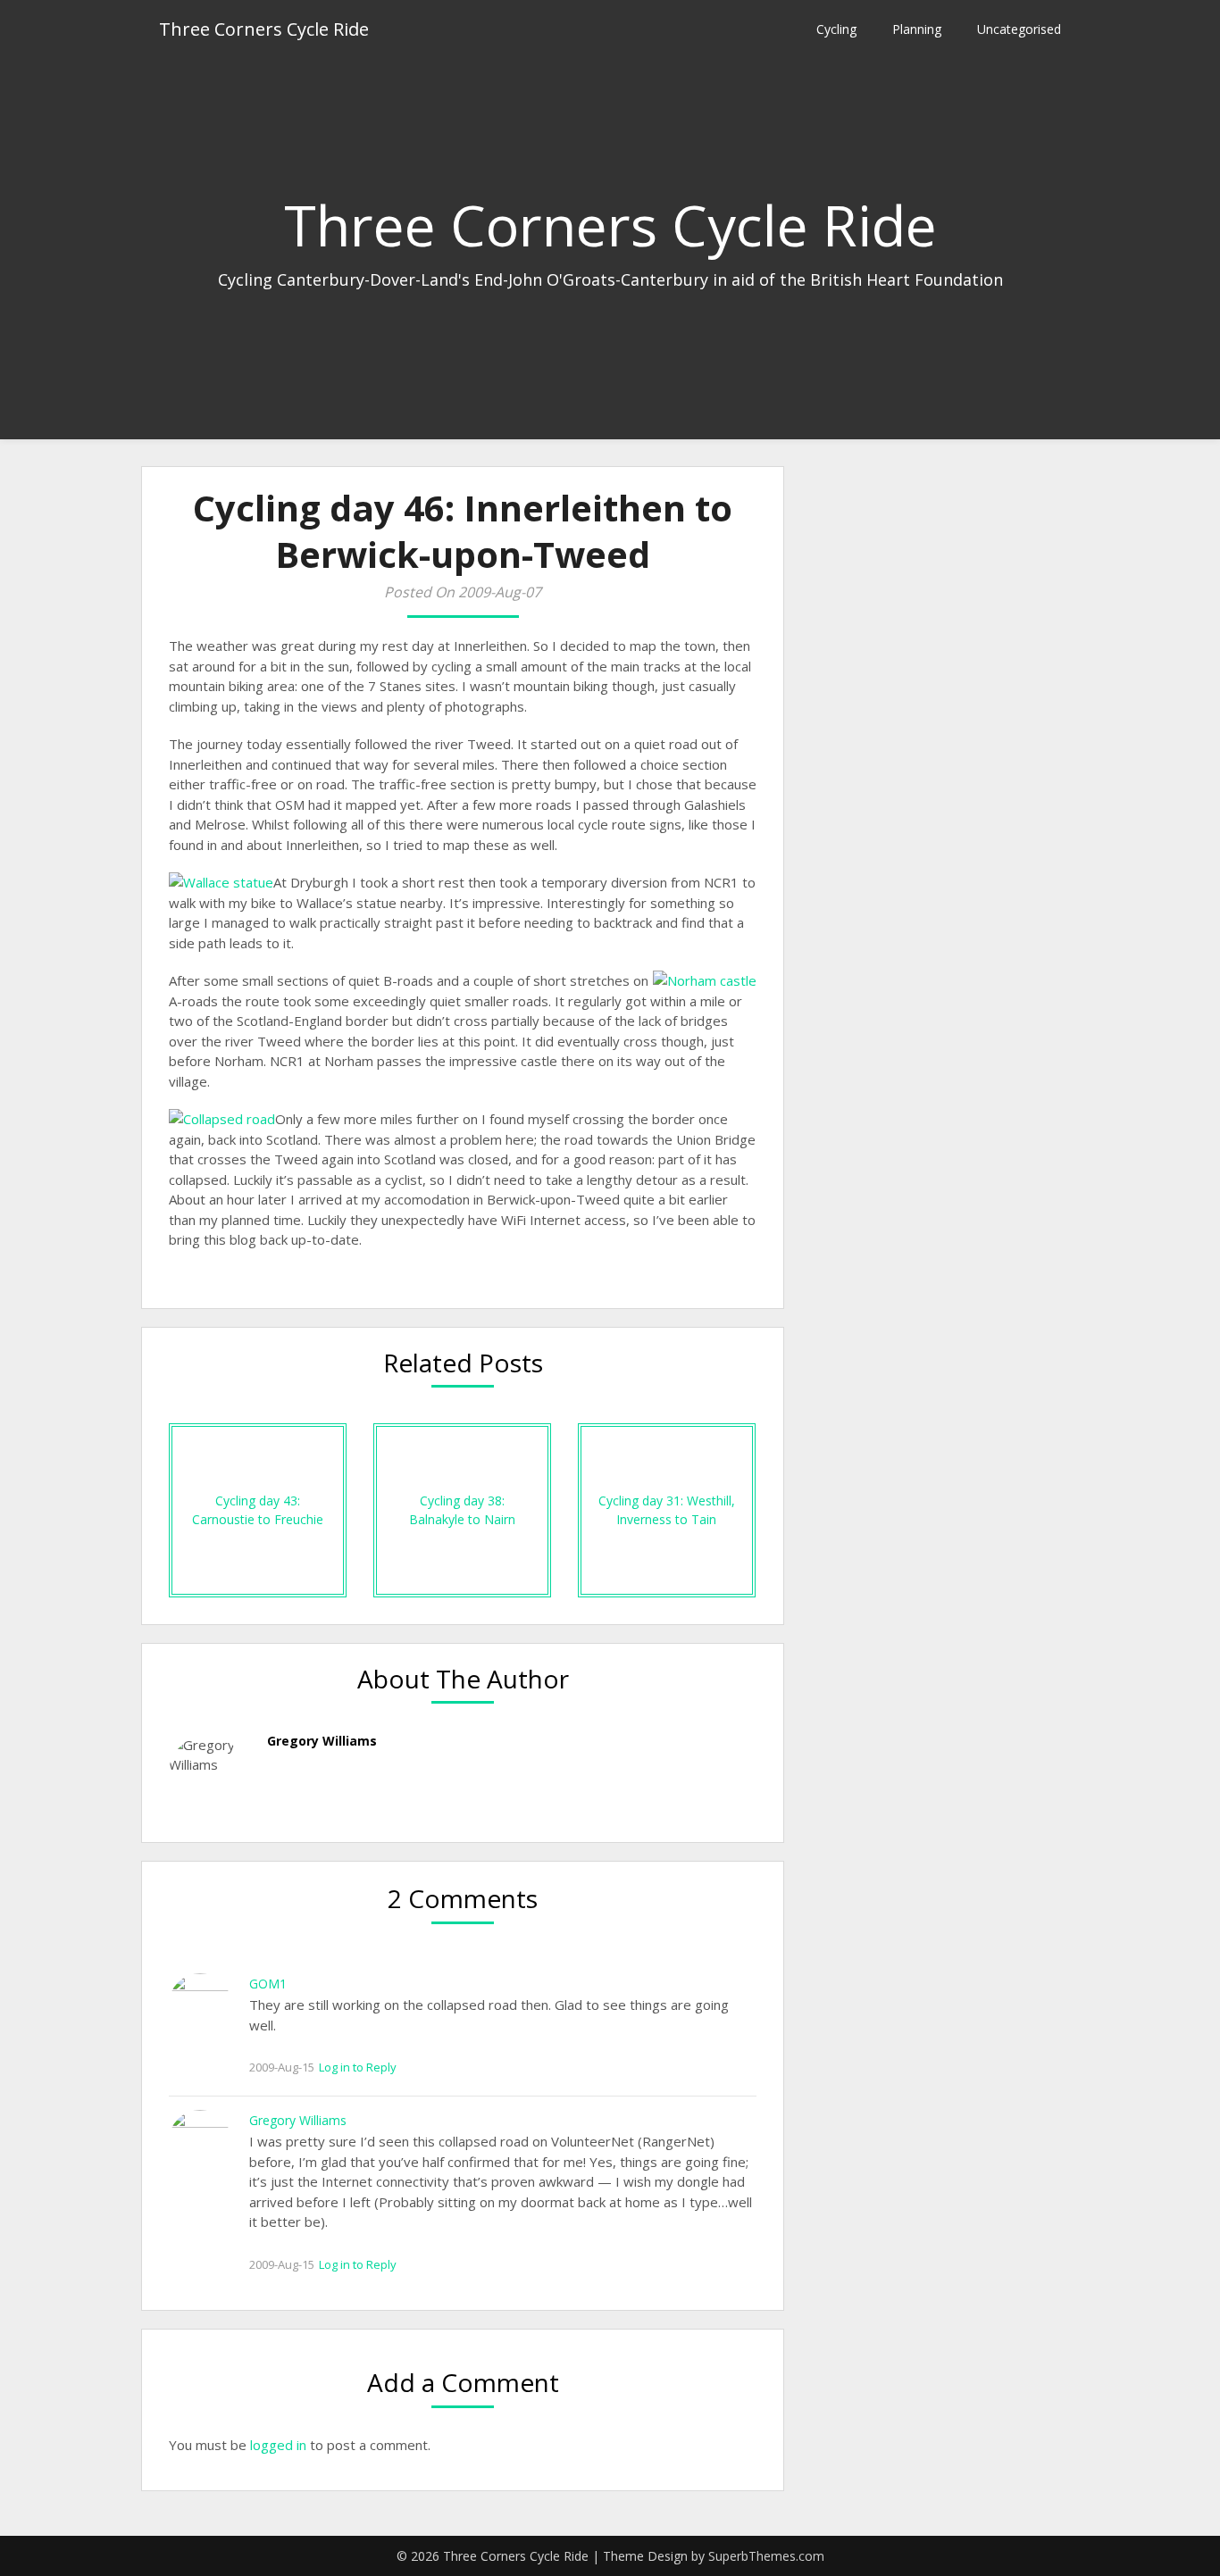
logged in (278, 2445)
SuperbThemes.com (766, 2556)
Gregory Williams (298, 2120)
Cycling (836, 29)
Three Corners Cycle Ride (264, 29)
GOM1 (268, 1984)
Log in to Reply (358, 2067)
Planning (917, 29)
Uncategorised (1019, 29)
